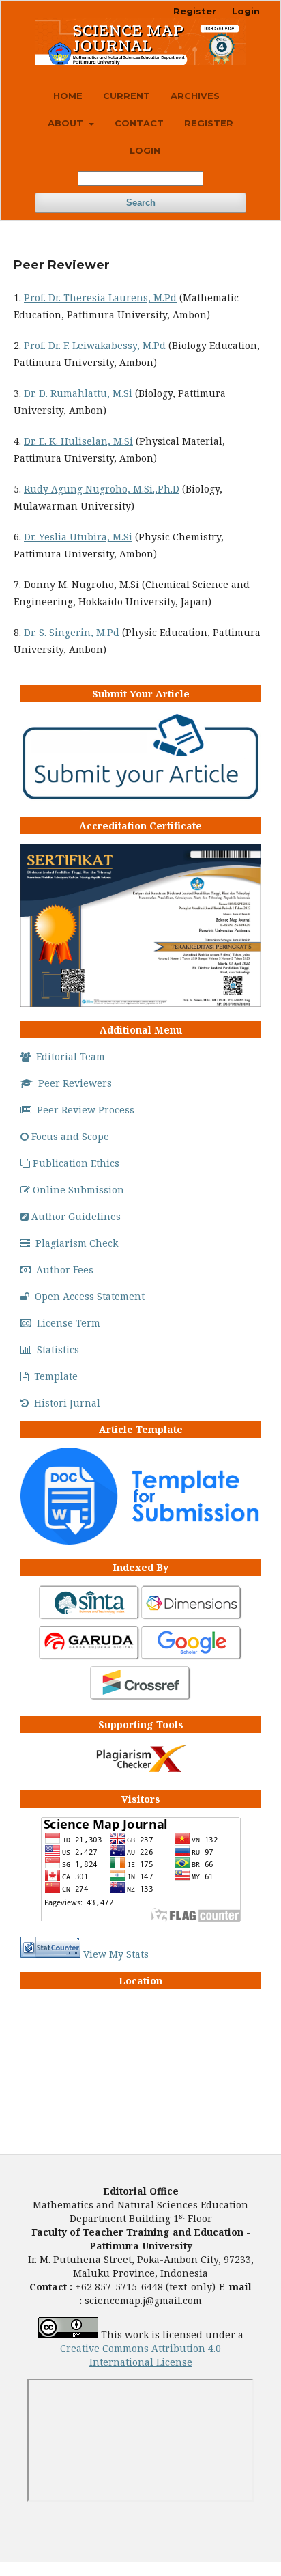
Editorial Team (71, 1056)
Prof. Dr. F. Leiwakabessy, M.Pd (95, 345)
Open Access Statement (90, 1296)
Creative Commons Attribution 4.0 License (140, 2355)
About (67, 123)
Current (127, 96)
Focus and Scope (70, 1136)
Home (68, 96)
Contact (139, 123)
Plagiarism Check (77, 1243)
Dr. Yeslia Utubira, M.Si (78, 537)
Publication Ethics (76, 1163)
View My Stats (116, 1954)
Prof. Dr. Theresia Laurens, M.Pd (100, 297)
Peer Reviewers (75, 1083)
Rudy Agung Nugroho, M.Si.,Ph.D (102, 489)
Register (209, 123)
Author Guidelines (76, 1216)
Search (141, 203)
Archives (195, 96)
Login (145, 150)
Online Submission (78, 1190)
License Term (69, 1323)
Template (56, 1376)
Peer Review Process (86, 1110)
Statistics (58, 1349)
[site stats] (50, 1954)
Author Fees (65, 1270)
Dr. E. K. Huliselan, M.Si (78, 441)
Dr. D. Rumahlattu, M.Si (78, 393)
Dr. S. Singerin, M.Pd (72, 632)
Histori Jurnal (67, 1403)
